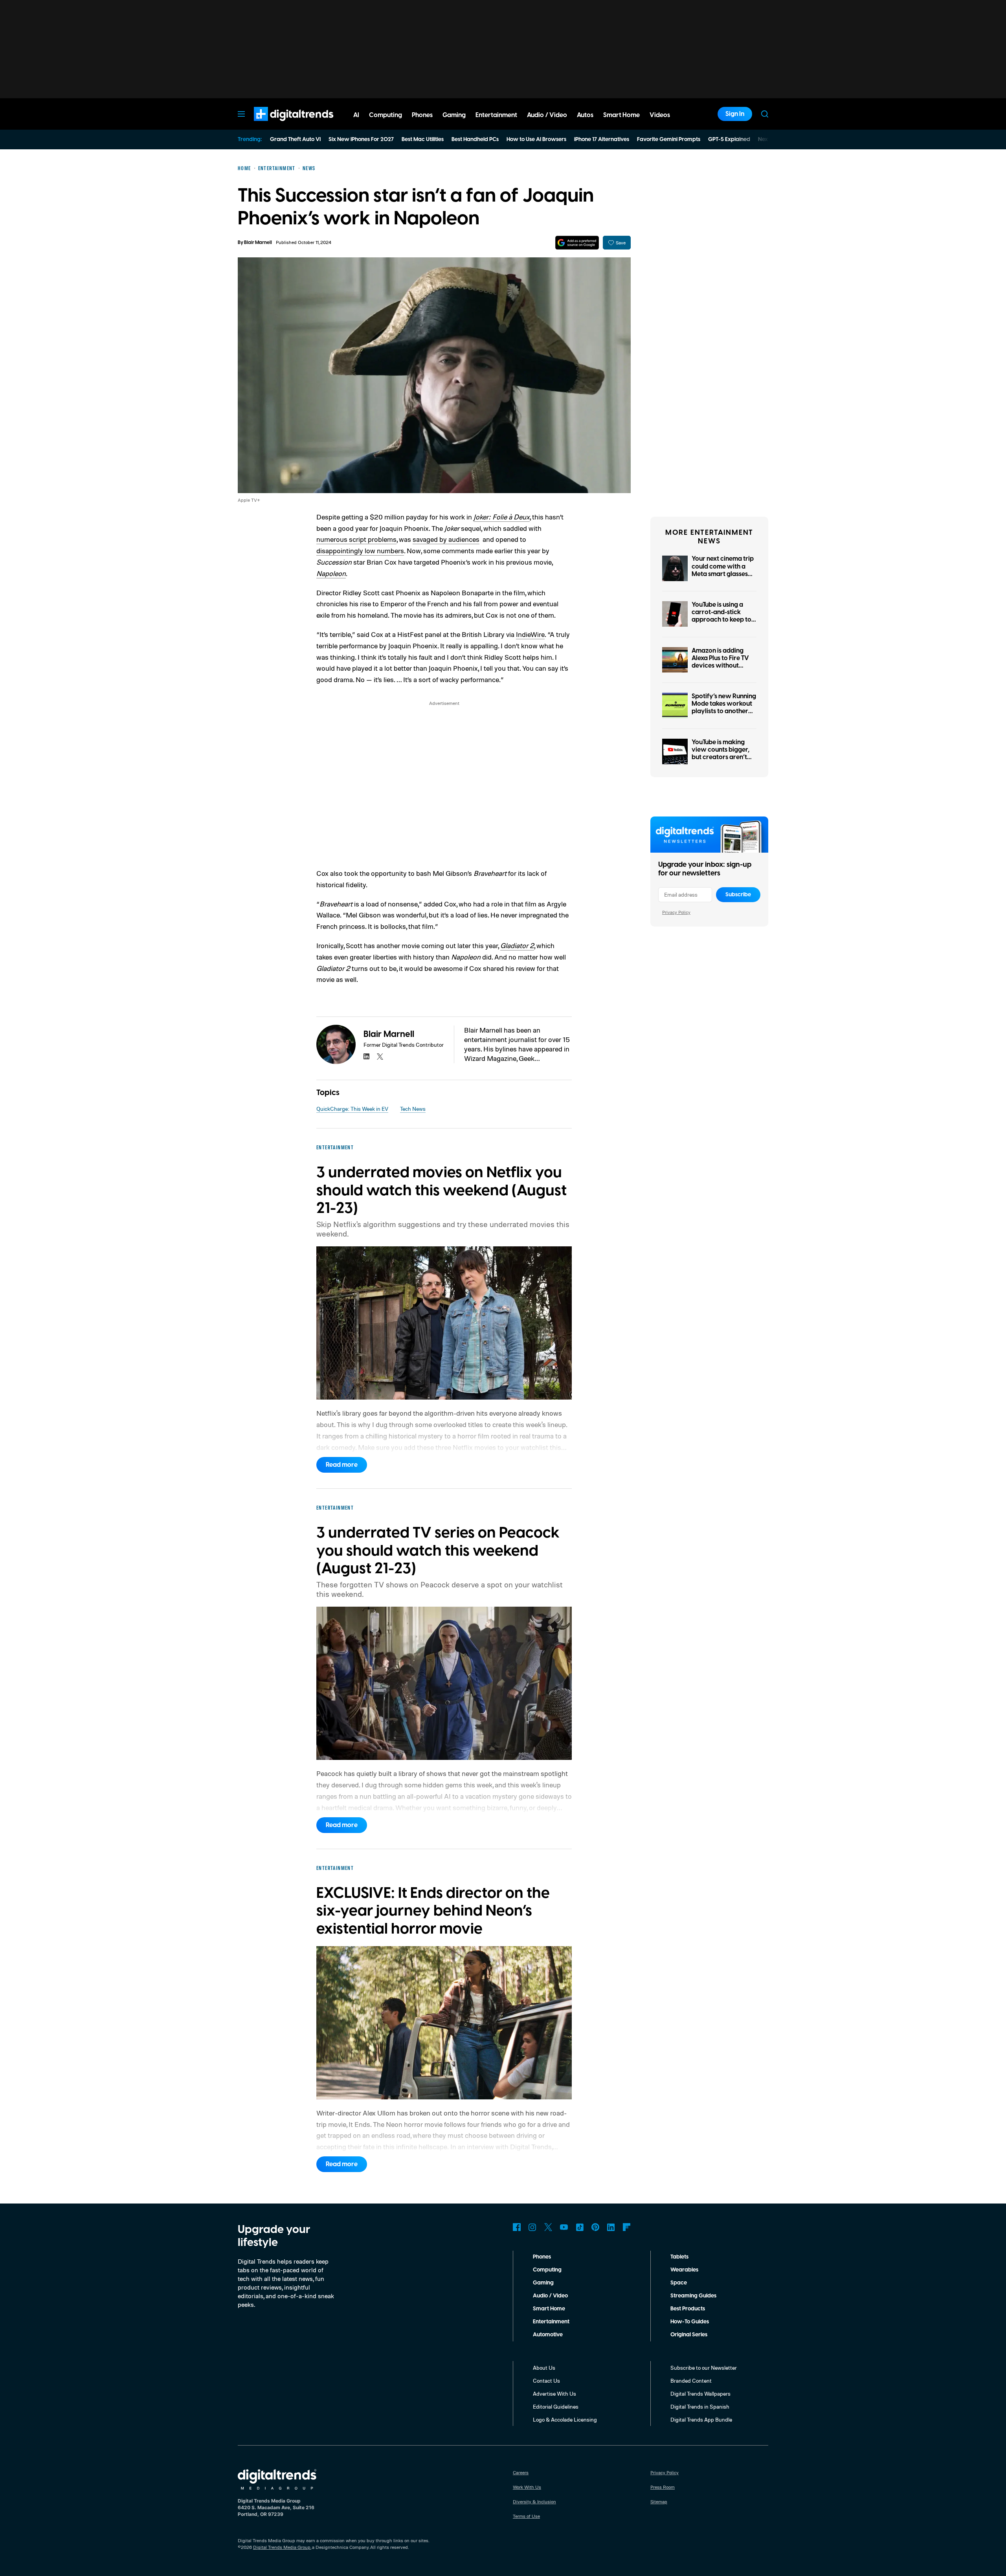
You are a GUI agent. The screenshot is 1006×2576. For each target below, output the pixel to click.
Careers (521, 2472)
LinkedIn (611, 2227)
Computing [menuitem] (386, 115)
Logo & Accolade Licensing (565, 2419)
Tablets (679, 2257)
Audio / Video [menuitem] (547, 115)
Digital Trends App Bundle (701, 2419)
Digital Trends (279, 125)
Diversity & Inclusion (534, 2502)
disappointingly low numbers (360, 550)
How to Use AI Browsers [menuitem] (536, 139)
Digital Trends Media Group (282, 2547)
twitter (380, 1057)
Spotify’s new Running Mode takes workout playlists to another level (724, 708)
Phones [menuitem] (422, 115)
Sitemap (659, 2502)
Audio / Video (550, 2296)
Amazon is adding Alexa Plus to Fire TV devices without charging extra (720, 662)
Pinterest (595, 2227)
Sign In (735, 114)
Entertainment (551, 2322)
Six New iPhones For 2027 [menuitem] (361, 139)
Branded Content (691, 2381)
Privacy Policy (676, 912)
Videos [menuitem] (660, 115)
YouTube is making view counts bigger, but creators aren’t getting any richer (721, 754)
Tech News (413, 1109)
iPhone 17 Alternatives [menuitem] (602, 139)
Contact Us (546, 2381)
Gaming (543, 2283)
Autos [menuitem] (585, 115)
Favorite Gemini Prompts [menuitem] (669, 139)
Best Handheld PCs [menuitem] (475, 139)
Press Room (663, 2487)
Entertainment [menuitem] (496, 115)
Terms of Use (526, 2516)
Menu (241, 114)
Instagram (532, 2227)
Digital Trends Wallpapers (700, 2393)
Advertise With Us (554, 2393)
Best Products (688, 2309)
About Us (544, 2368)
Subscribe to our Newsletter (704, 2368)
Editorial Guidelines (556, 2406)
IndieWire (530, 634)
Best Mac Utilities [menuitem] (423, 139)
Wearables (684, 2270)
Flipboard (627, 2227)
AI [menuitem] (356, 115)
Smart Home (549, 2309)
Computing (547, 2270)
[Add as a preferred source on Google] (577, 243)
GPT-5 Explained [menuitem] (729, 139)
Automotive (548, 2335)
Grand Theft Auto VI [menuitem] (295, 139)
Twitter (548, 2227)
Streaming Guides (693, 2296)
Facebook (517, 2227)
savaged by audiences (446, 539)
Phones (542, 2257)
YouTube (564, 2227)
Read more (342, 1465)
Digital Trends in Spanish (700, 2406)
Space (679, 2283)
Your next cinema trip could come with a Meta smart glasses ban (723, 570)
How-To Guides (690, 2322)
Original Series (689, 2335)
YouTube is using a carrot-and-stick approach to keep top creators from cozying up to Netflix (723, 620)
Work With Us (527, 2487)
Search (765, 114)
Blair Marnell (258, 243)
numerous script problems (356, 539)
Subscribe (738, 895)
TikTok (580, 2227)
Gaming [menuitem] (454, 115)
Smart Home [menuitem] (621, 115)
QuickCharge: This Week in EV (352, 1109)
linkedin (367, 1057)
